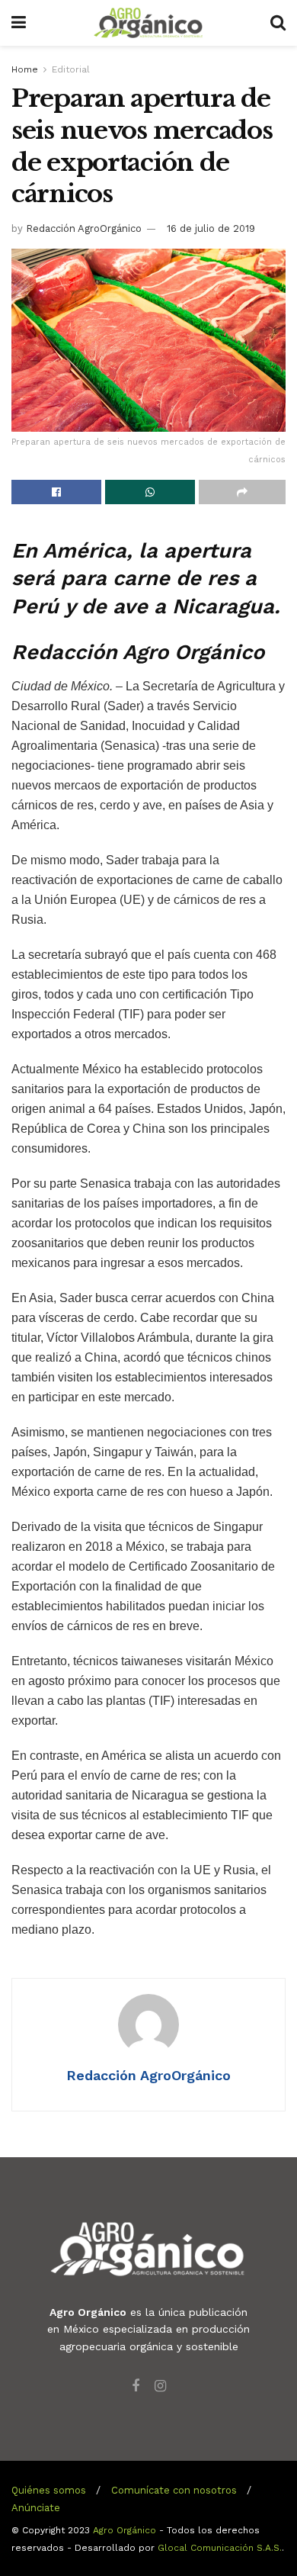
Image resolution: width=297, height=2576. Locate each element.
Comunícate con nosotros (174, 2490)
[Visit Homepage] (148, 23)
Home (25, 69)
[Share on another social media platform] (242, 492)
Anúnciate (36, 2508)
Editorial (71, 69)
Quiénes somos (49, 2490)
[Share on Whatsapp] (150, 492)
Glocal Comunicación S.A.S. (220, 2548)
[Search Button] (278, 23)
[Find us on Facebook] (136, 2386)
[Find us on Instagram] (160, 2386)
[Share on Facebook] (56, 492)
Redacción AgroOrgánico (84, 228)
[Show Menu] (19, 23)
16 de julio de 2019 (211, 228)
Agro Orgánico (125, 2530)
